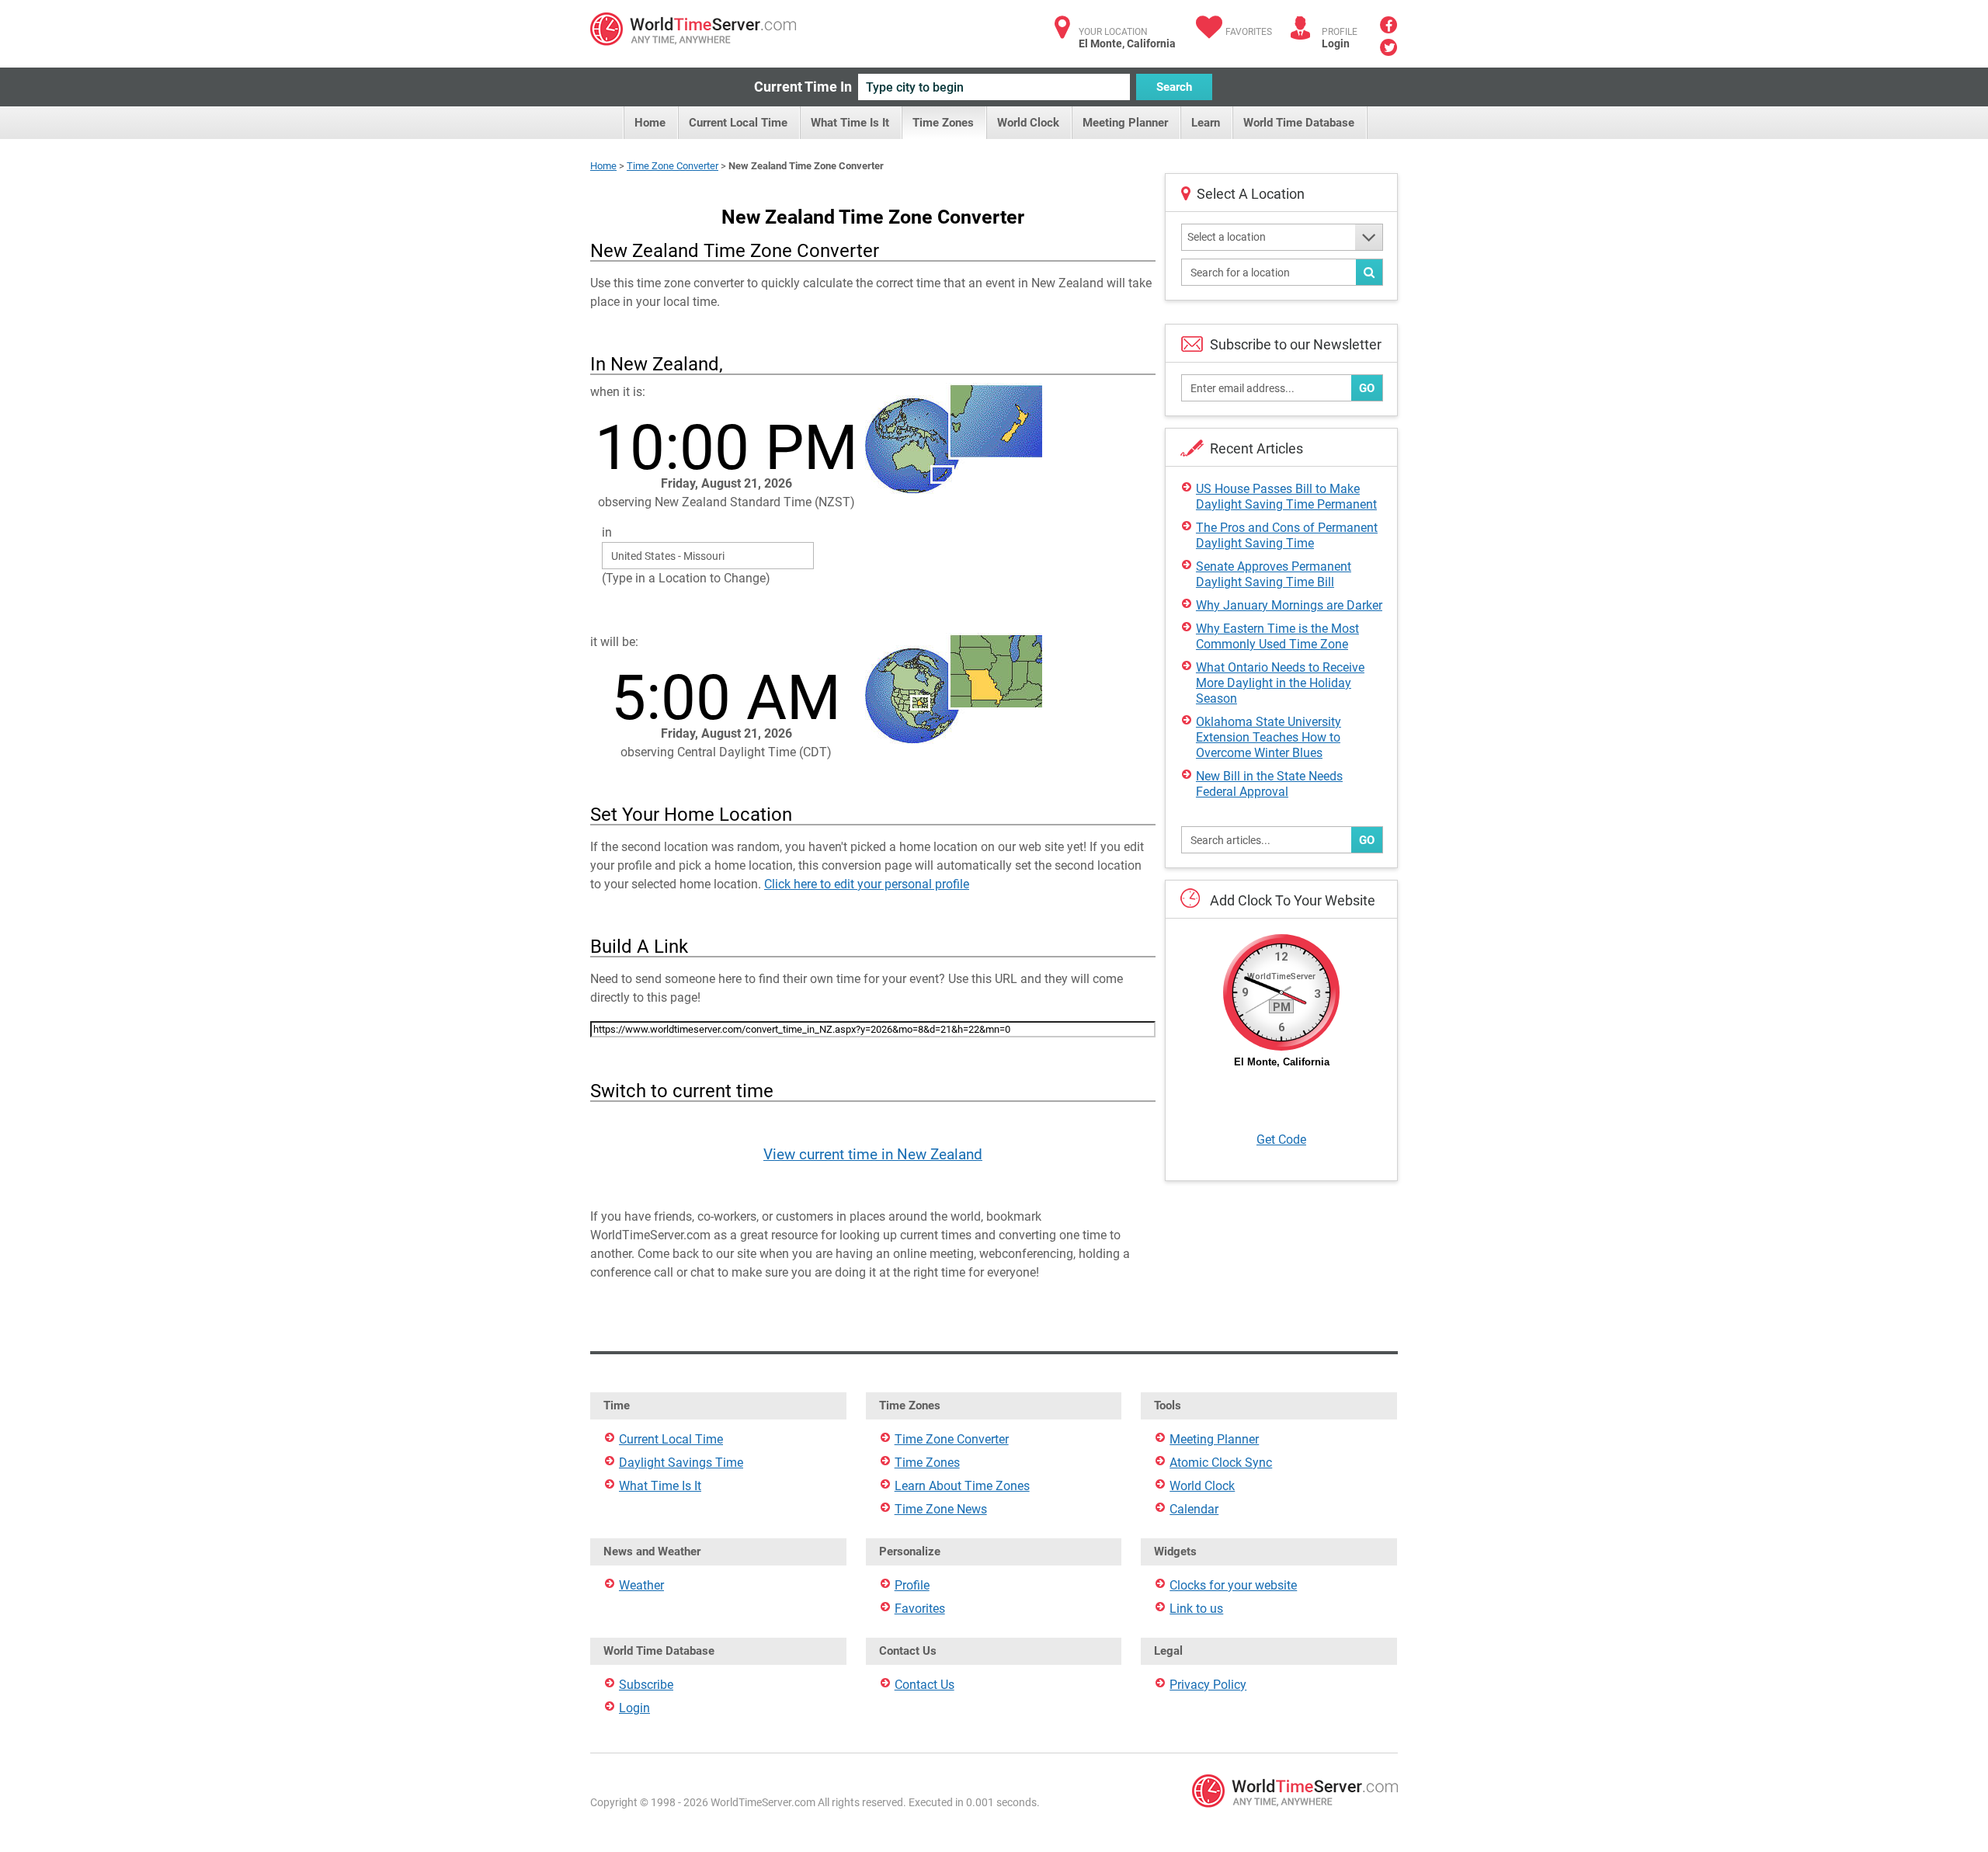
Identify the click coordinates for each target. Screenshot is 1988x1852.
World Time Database (1299, 123)
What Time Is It (850, 123)
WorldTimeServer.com (693, 29)
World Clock (1028, 123)
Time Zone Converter (673, 166)
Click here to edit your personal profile (867, 884)
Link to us (1196, 1609)
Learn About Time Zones (962, 1486)
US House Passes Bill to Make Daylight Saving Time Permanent (1286, 497)
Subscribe (646, 1685)
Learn (1206, 123)
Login (1336, 43)
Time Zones (943, 123)
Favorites (1249, 32)
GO (1367, 388)
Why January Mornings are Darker (1289, 605)
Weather (641, 1585)
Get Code (1281, 1140)
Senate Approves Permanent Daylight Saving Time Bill (1274, 574)
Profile (912, 1585)
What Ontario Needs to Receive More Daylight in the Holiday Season (1280, 683)
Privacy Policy (1208, 1685)
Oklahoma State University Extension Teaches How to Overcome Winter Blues (1269, 737)
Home (650, 123)
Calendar (1194, 1509)
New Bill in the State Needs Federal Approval (1269, 784)
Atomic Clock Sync (1221, 1463)
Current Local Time (738, 123)
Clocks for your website (1233, 1585)
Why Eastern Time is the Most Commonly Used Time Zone (1277, 636)
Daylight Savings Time (681, 1463)
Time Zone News (941, 1509)
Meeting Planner (1125, 123)
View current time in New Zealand (873, 1154)
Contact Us (924, 1685)
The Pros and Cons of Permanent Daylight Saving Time (1287, 535)
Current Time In (803, 87)
